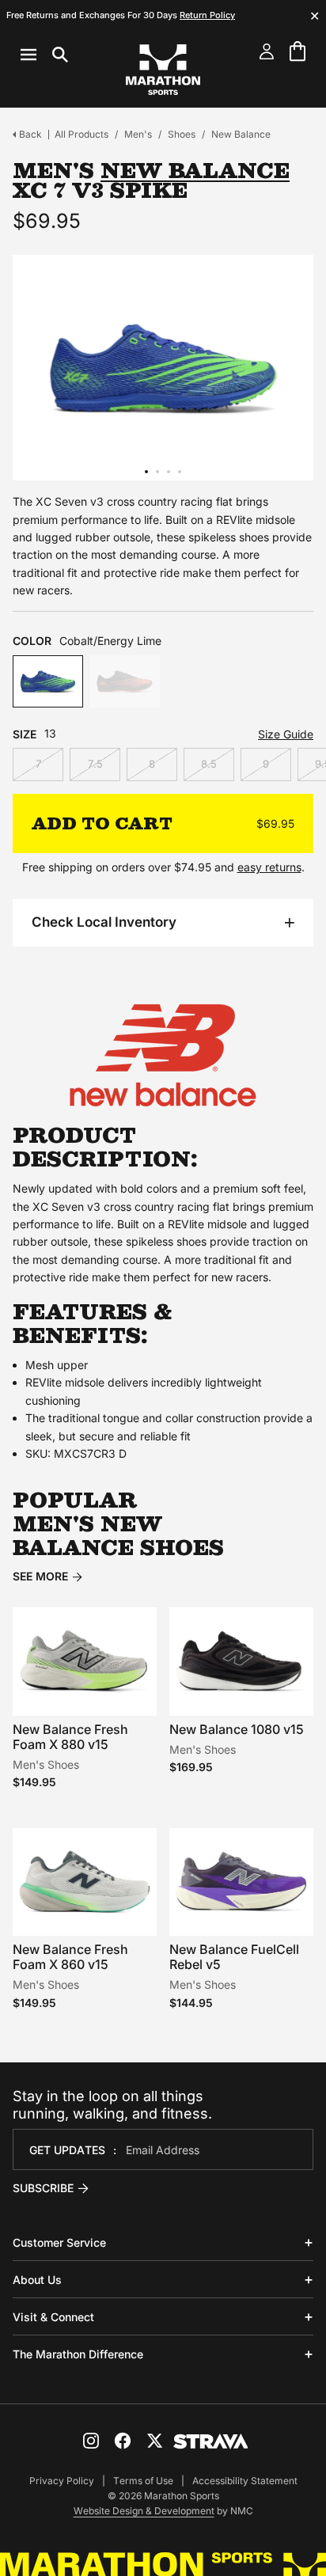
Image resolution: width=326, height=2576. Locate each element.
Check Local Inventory (104, 922)
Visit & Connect (53, 2317)
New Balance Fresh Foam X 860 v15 (70, 1957)
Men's (138, 134)
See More (40, 1576)
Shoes (182, 134)
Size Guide (286, 734)
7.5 (95, 764)
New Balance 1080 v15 (237, 1729)
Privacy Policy (62, 2481)
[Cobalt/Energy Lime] (48, 682)
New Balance (241, 134)
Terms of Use (143, 2481)
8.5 (209, 764)
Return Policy (207, 15)
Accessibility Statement (245, 2481)
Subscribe (43, 2188)
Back (30, 134)
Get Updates (67, 2150)
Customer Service (59, 2242)
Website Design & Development (144, 2511)
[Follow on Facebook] (123, 2441)
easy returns (269, 867)
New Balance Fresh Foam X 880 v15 (70, 1737)
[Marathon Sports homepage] (163, 70)
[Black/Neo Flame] (125, 682)
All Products (81, 134)
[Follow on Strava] (211, 2441)
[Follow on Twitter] (154, 2441)
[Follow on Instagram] (91, 2441)
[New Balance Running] (163, 1055)
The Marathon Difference (78, 2354)
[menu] (44, 55)
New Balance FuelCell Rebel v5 (234, 1957)
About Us (37, 2280)
